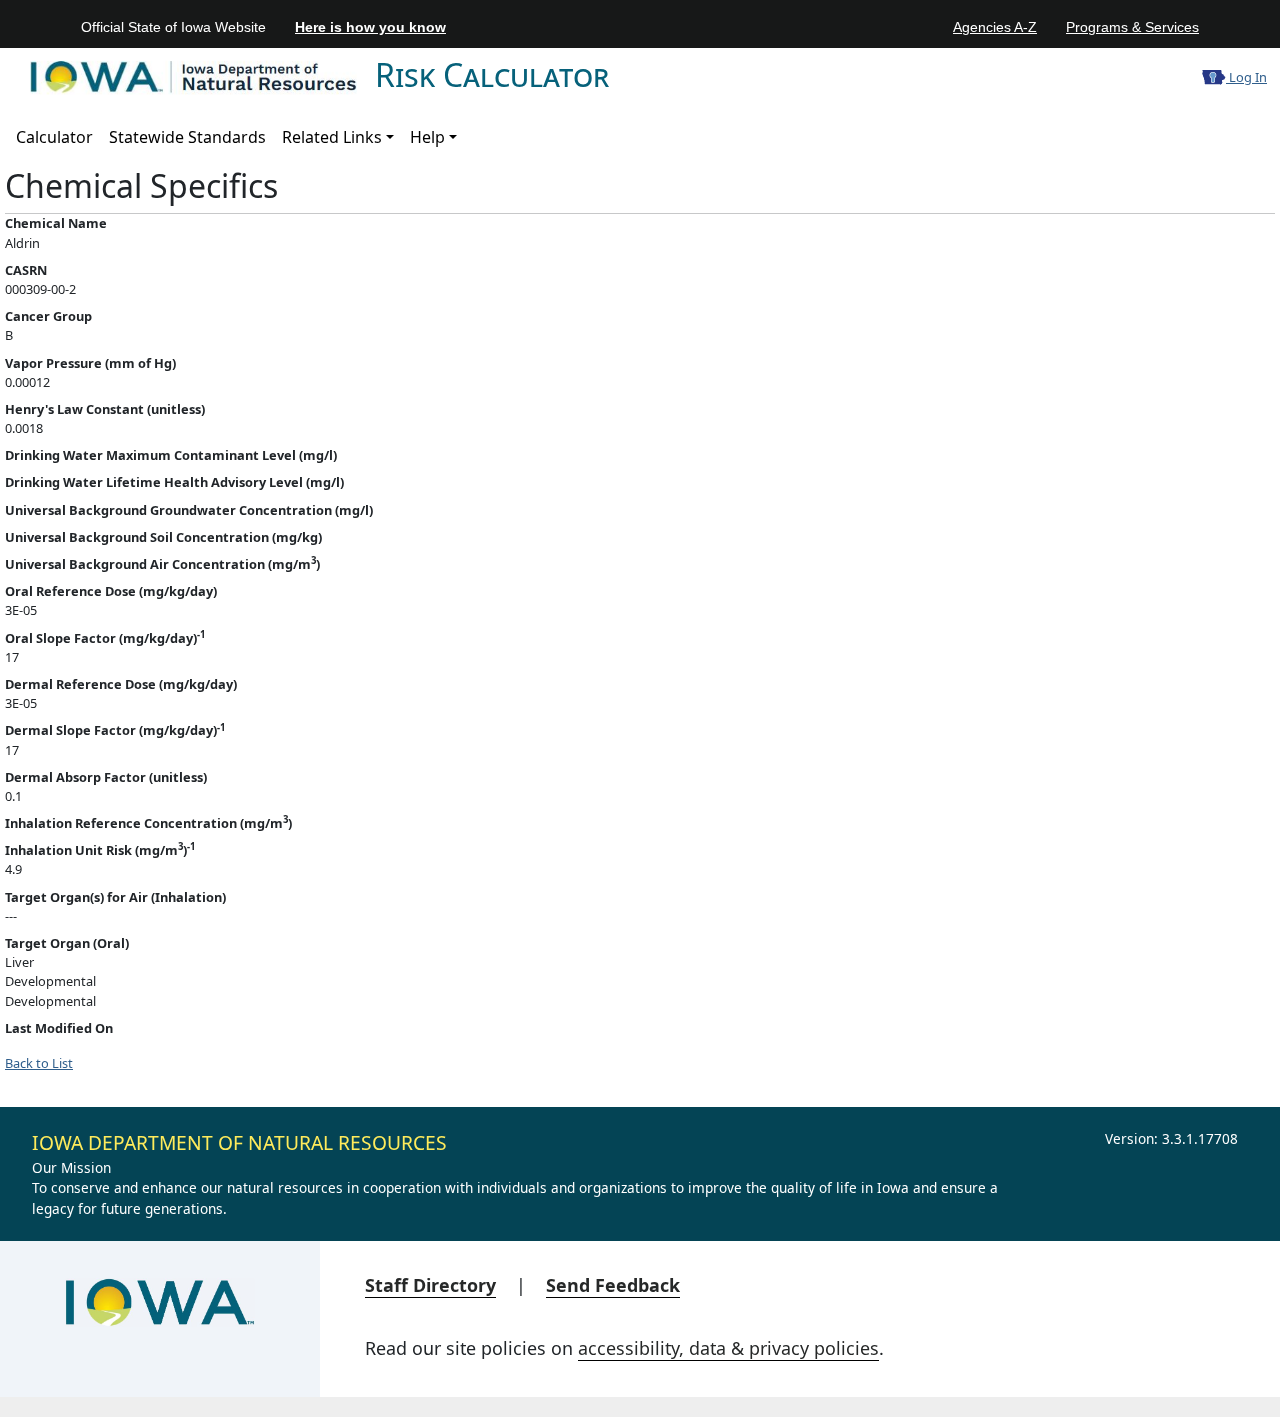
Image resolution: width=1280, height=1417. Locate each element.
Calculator (54, 137)
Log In (1246, 77)
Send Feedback (613, 1285)
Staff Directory (430, 1285)
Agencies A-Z (995, 27)
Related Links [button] (332, 137)
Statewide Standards (187, 137)
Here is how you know (370, 27)
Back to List (39, 1063)
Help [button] (427, 137)
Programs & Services (1132, 27)
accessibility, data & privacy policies (728, 1348)
